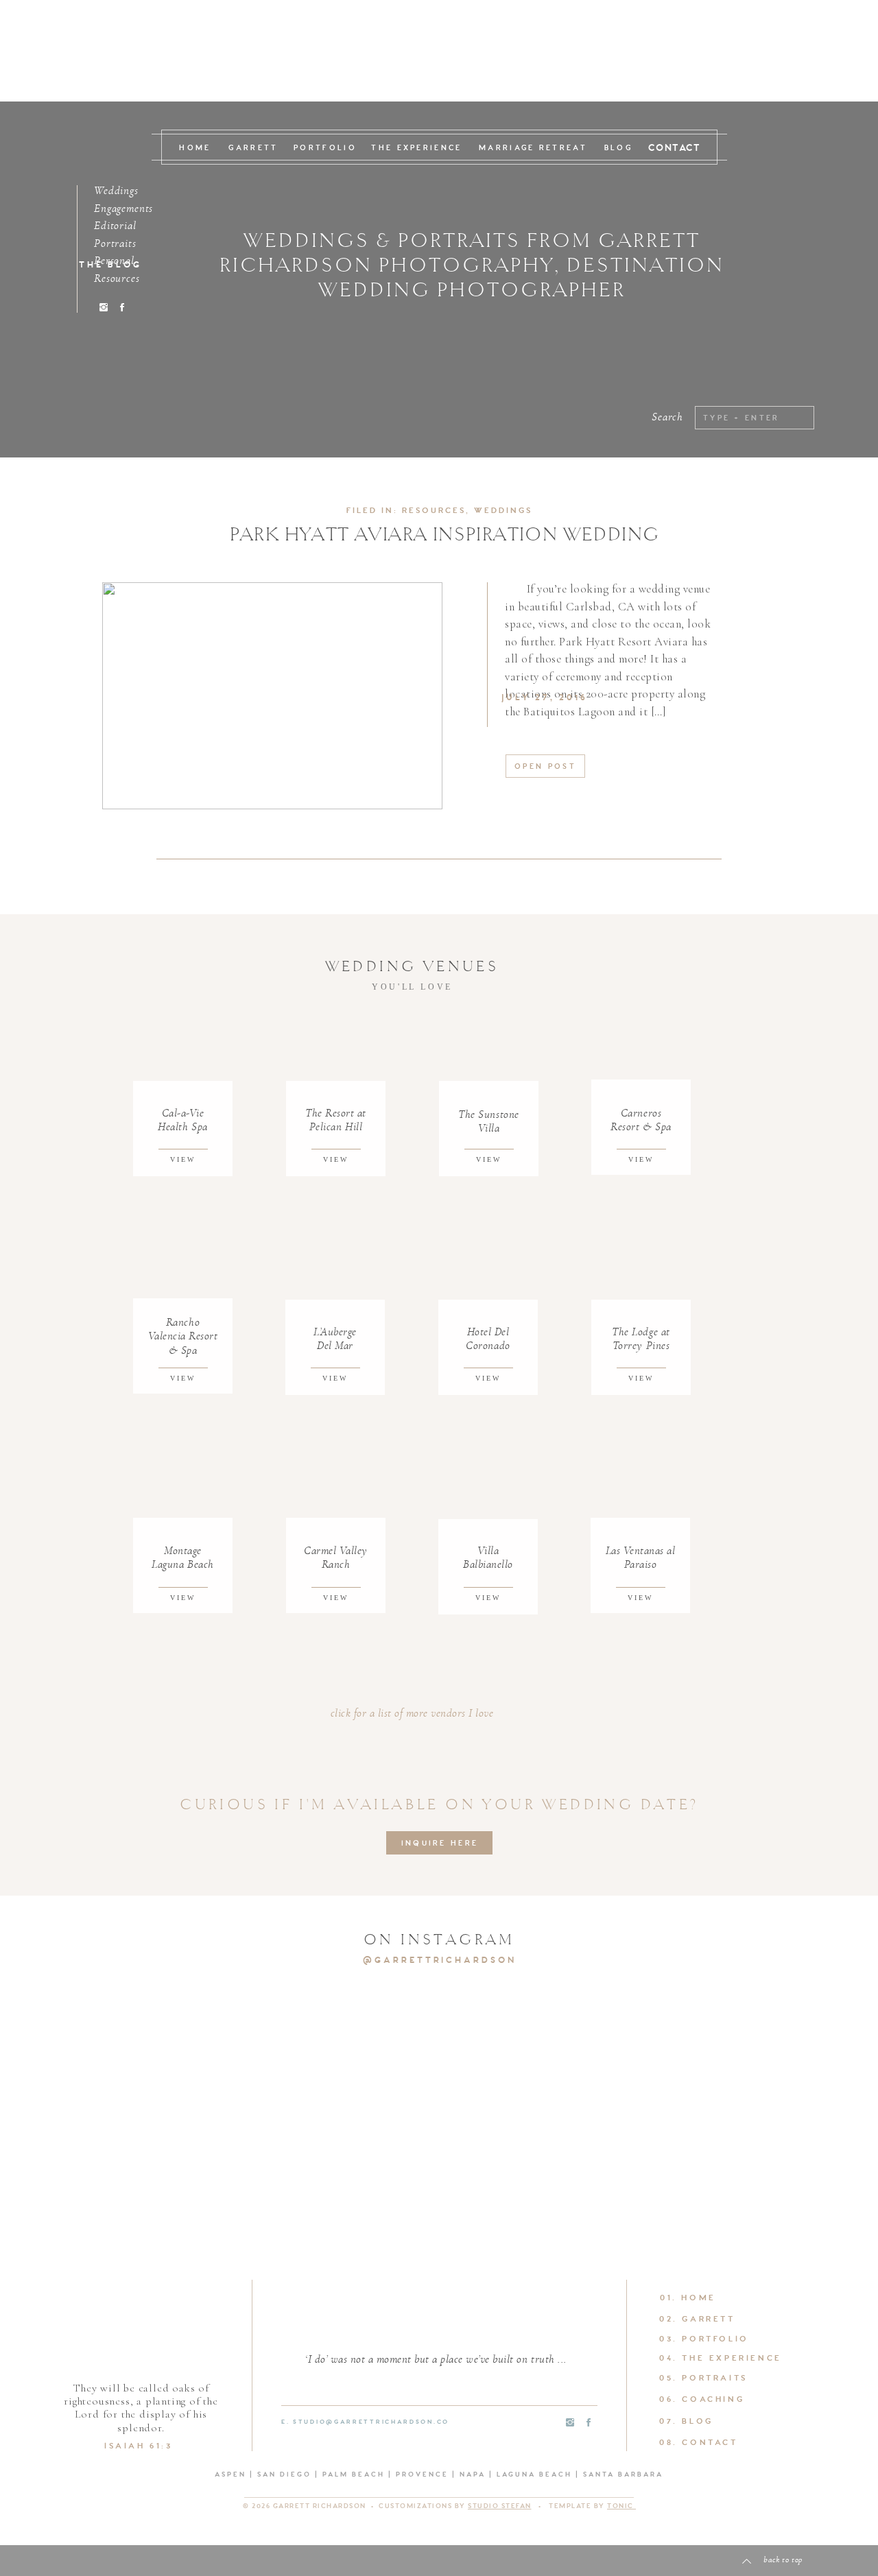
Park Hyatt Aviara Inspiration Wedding (445, 535)
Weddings (503, 511)
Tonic (621, 2506)
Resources (434, 511)
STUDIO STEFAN (500, 2506)
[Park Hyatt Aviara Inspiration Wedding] (272, 696)
